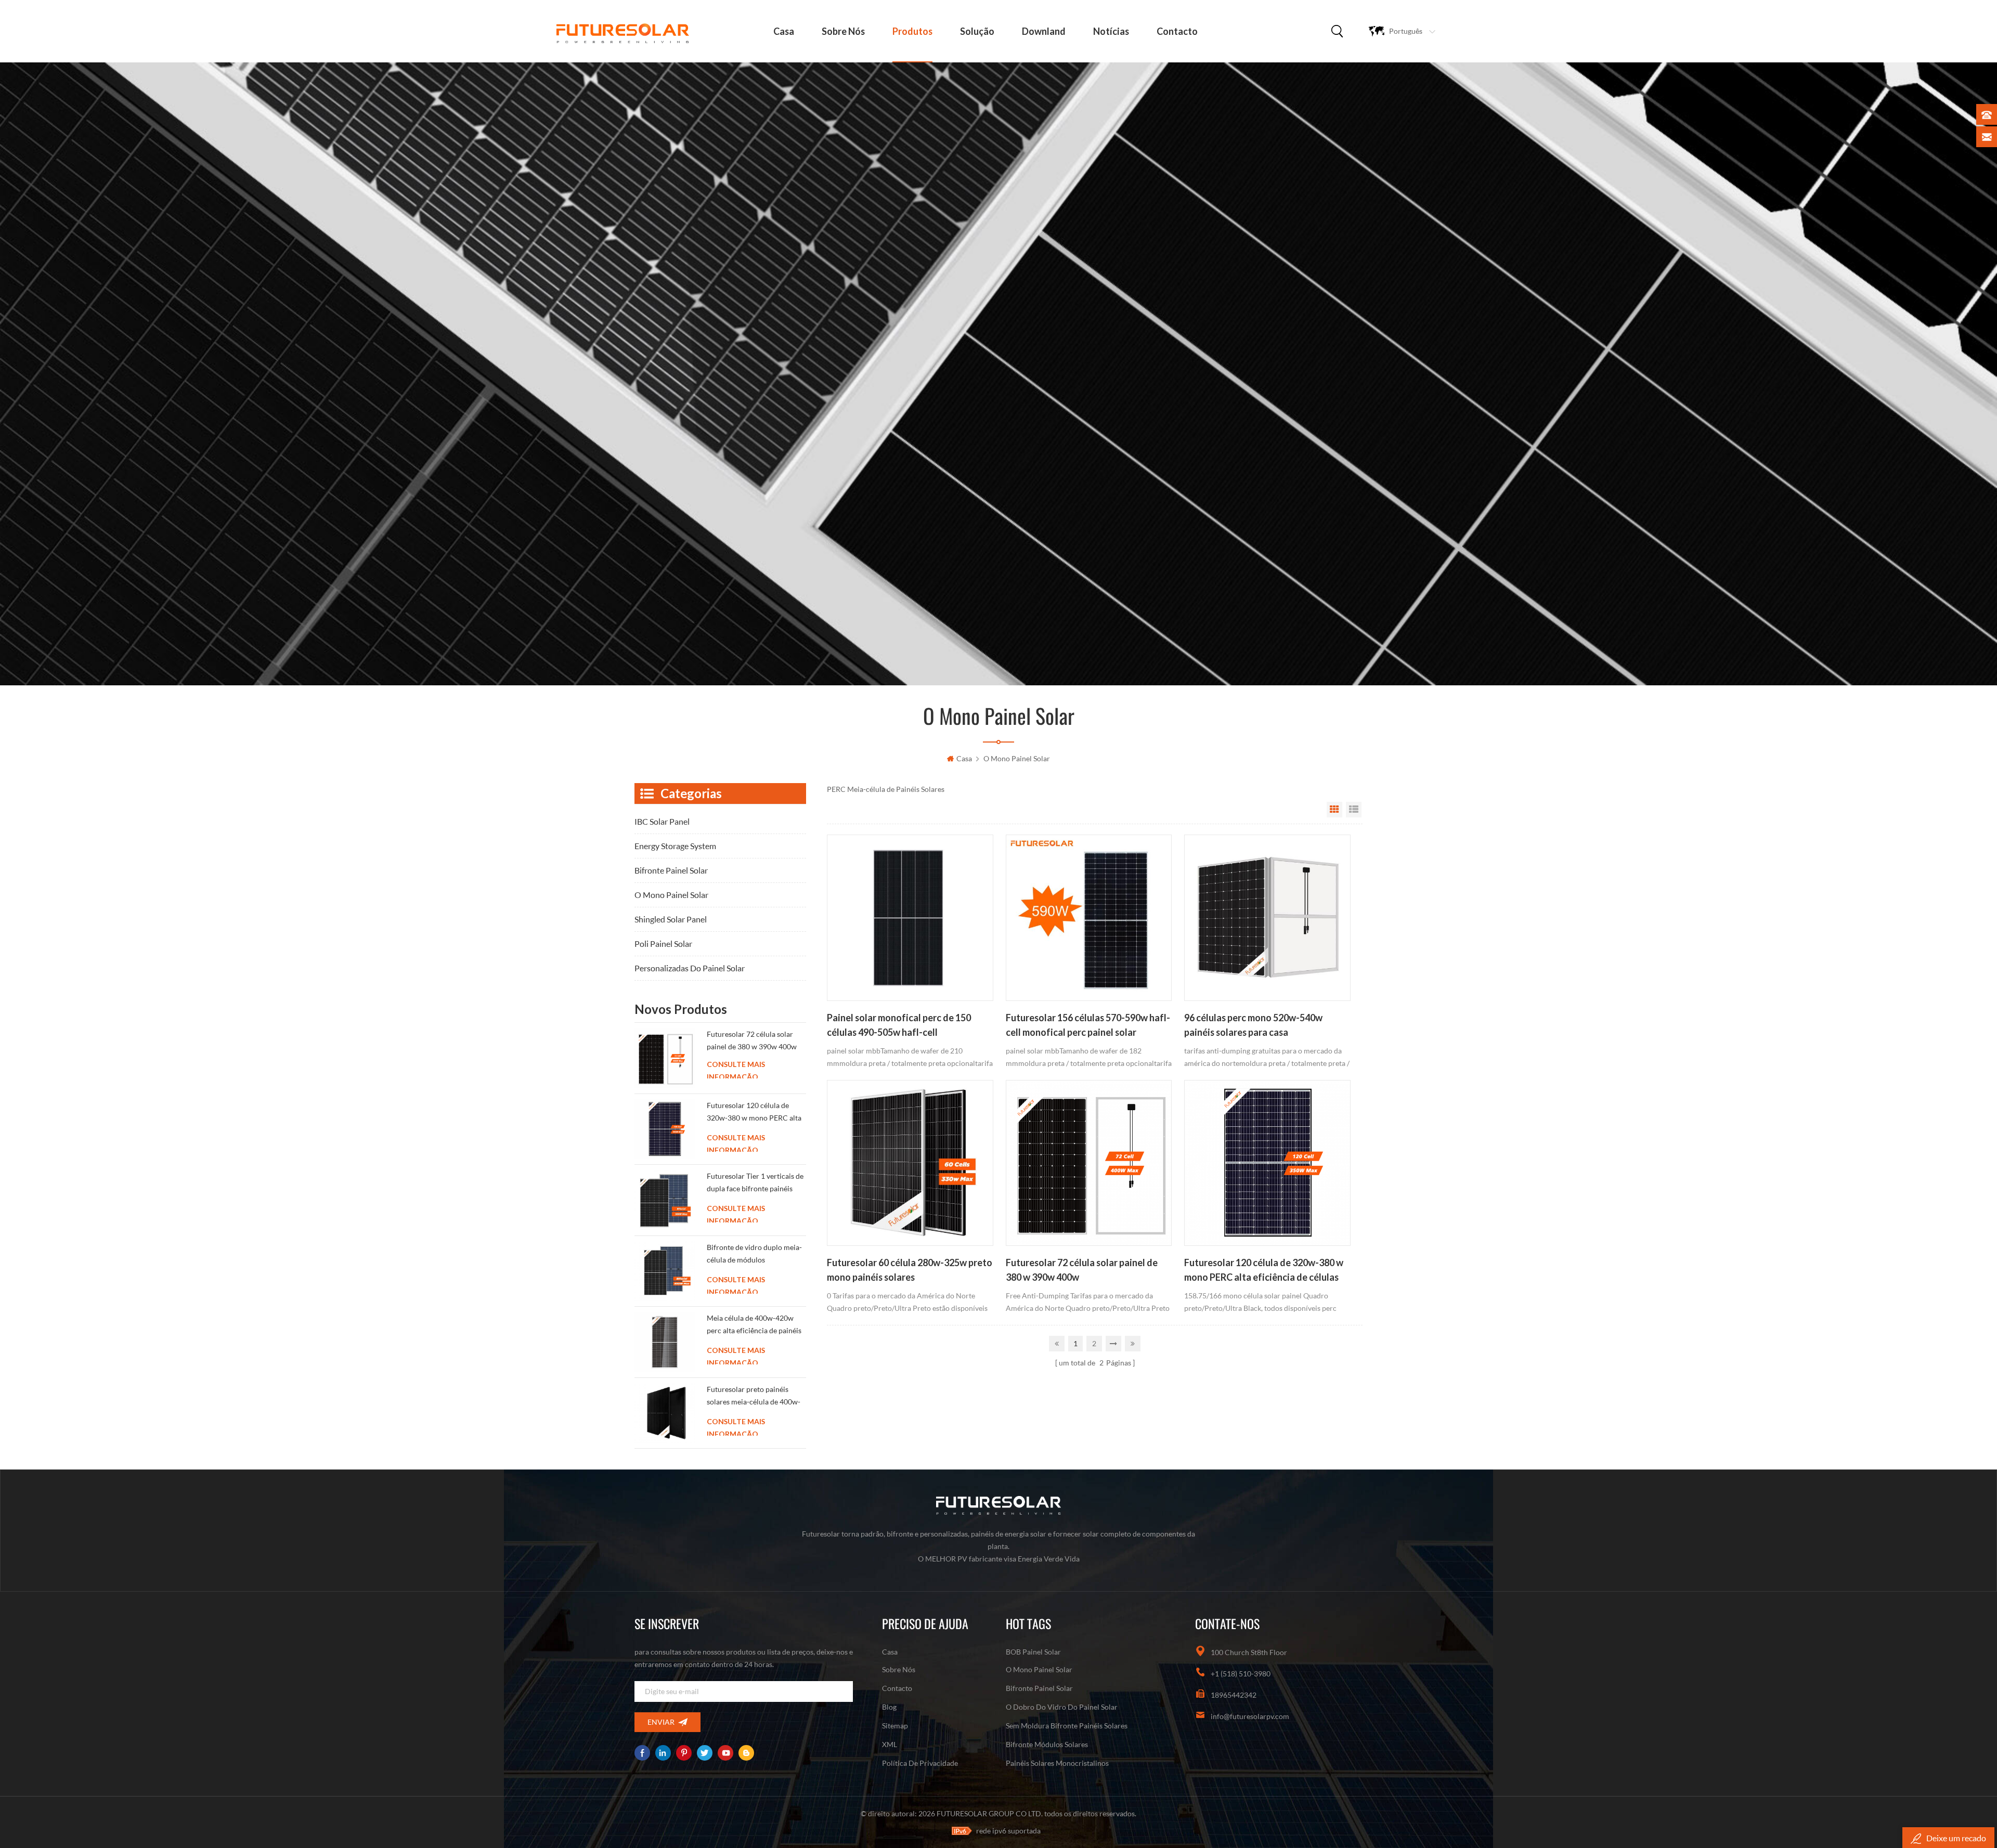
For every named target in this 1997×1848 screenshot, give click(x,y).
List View (1354, 810)
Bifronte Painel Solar (671, 870)
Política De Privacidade (920, 1763)
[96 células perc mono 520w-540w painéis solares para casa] (1267, 918)
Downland (1044, 31)
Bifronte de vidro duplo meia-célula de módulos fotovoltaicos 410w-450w (754, 1255)
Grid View (1334, 810)
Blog (889, 1707)
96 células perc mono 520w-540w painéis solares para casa (1253, 1025)
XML (890, 1744)
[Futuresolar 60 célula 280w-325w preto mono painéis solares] (910, 1163)
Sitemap (895, 1726)
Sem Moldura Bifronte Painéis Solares (1067, 1726)
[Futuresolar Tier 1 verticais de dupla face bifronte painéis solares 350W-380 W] (665, 1200)
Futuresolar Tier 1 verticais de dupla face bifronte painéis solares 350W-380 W (755, 1184)
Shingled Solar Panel (671, 919)
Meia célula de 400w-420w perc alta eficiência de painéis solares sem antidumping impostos (754, 1326)
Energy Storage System (675, 846)
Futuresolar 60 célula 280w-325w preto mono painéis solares (910, 1270)
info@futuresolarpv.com (1250, 1716)
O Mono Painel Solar (1017, 758)
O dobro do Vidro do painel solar (1062, 1707)
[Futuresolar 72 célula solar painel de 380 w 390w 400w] (1089, 1163)
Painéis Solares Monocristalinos (1057, 1763)
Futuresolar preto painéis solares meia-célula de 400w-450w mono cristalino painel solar (754, 1397)
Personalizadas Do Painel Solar (690, 968)
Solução (977, 31)
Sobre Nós (843, 31)
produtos (912, 31)
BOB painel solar (1033, 1652)
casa (784, 31)
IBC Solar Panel (662, 821)
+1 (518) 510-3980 (1241, 1674)
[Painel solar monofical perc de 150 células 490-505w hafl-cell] (910, 918)
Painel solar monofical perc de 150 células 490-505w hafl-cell (899, 1025)
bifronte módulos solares (1047, 1744)
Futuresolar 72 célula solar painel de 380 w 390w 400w (1082, 1270)
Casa (890, 1652)
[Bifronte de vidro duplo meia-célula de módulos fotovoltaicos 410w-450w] (665, 1271)
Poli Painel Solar (663, 943)
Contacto (1177, 31)
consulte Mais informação (736, 1071)
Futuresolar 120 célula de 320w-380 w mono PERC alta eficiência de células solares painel (1264, 1271)
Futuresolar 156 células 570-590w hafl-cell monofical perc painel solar (1088, 1025)
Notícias (1111, 31)
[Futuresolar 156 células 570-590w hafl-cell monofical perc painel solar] (1089, 918)
